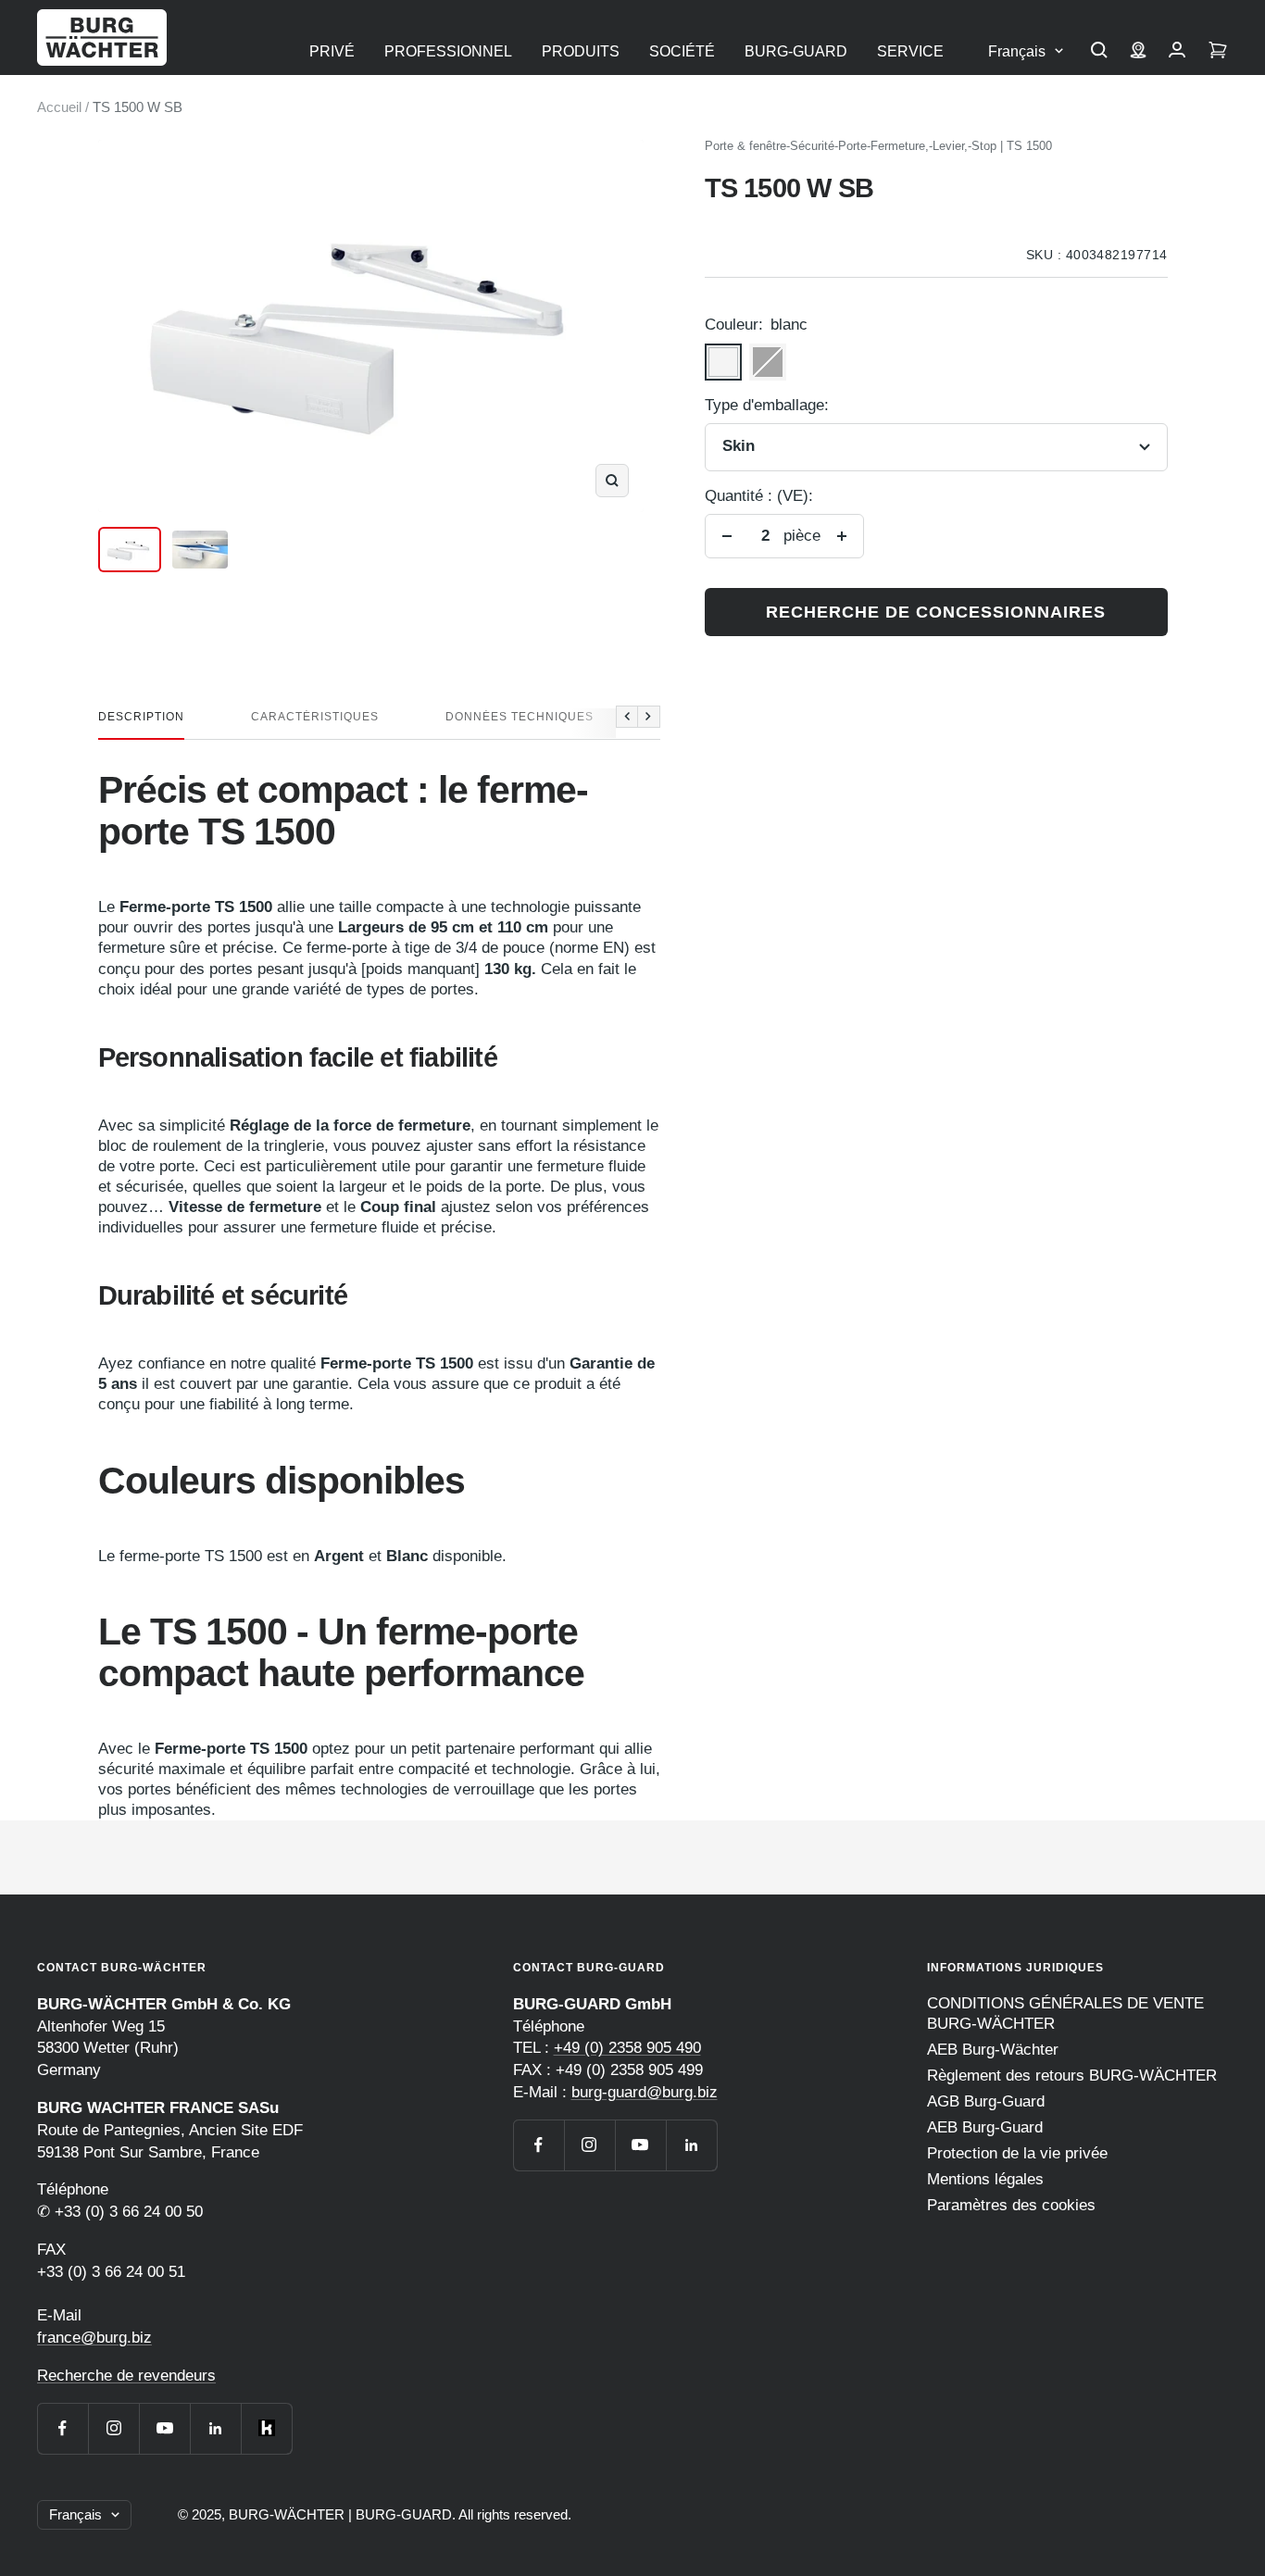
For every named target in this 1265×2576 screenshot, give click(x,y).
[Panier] (1218, 52)
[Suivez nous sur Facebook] (63, 2428)
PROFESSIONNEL (448, 51)
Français (1017, 51)
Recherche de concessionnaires (936, 612)
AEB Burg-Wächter (993, 2050)
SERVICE (910, 51)
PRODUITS (581, 51)
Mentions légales (985, 2179)
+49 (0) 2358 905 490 (627, 2048)
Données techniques (520, 717)
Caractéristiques (315, 717)
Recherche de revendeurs (126, 2376)
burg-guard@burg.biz (645, 2092)
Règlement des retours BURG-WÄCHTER (1072, 2076)
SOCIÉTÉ (682, 51)
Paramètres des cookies (1011, 2205)
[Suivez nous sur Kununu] (266, 2428)
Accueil (59, 107)
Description (141, 717)
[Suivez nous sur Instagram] (113, 2428)
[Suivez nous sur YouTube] (164, 2428)
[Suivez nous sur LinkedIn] (215, 2428)
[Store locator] (1138, 52)
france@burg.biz (94, 2338)
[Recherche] (1099, 52)
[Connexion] (1177, 52)
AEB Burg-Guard (985, 2127)
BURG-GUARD (796, 51)
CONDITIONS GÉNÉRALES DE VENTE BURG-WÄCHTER (1065, 2013)
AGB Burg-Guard (986, 2101)
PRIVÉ (332, 51)
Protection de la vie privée (1017, 2153)
